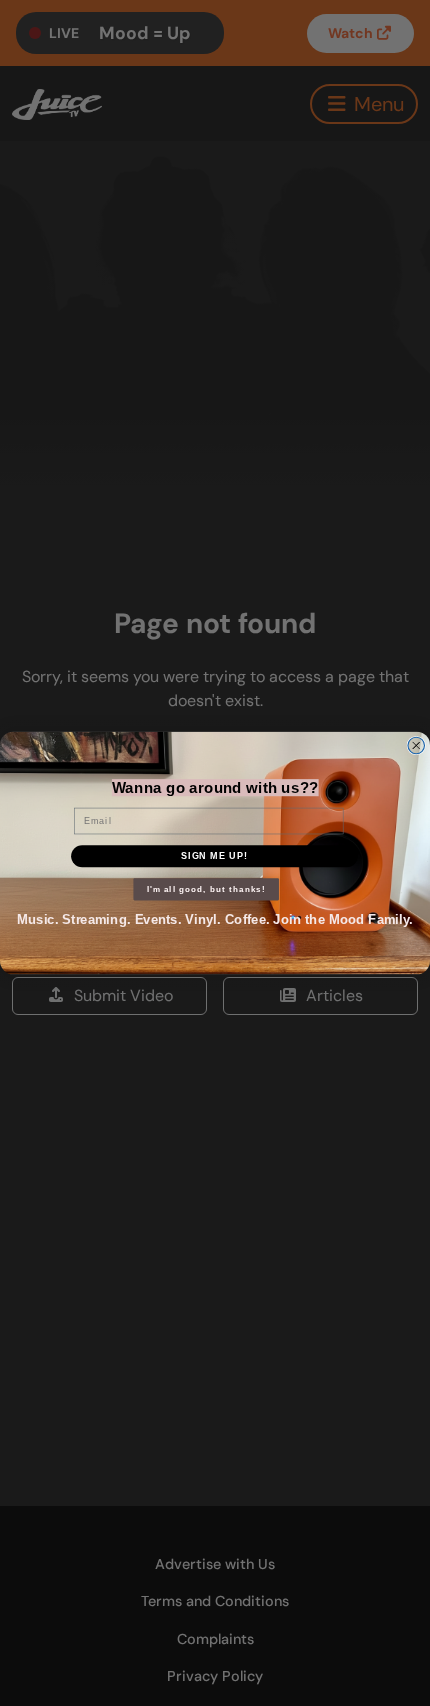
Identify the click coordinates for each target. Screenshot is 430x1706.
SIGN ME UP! (214, 855)
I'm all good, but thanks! (206, 889)
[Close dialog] (416, 745)
